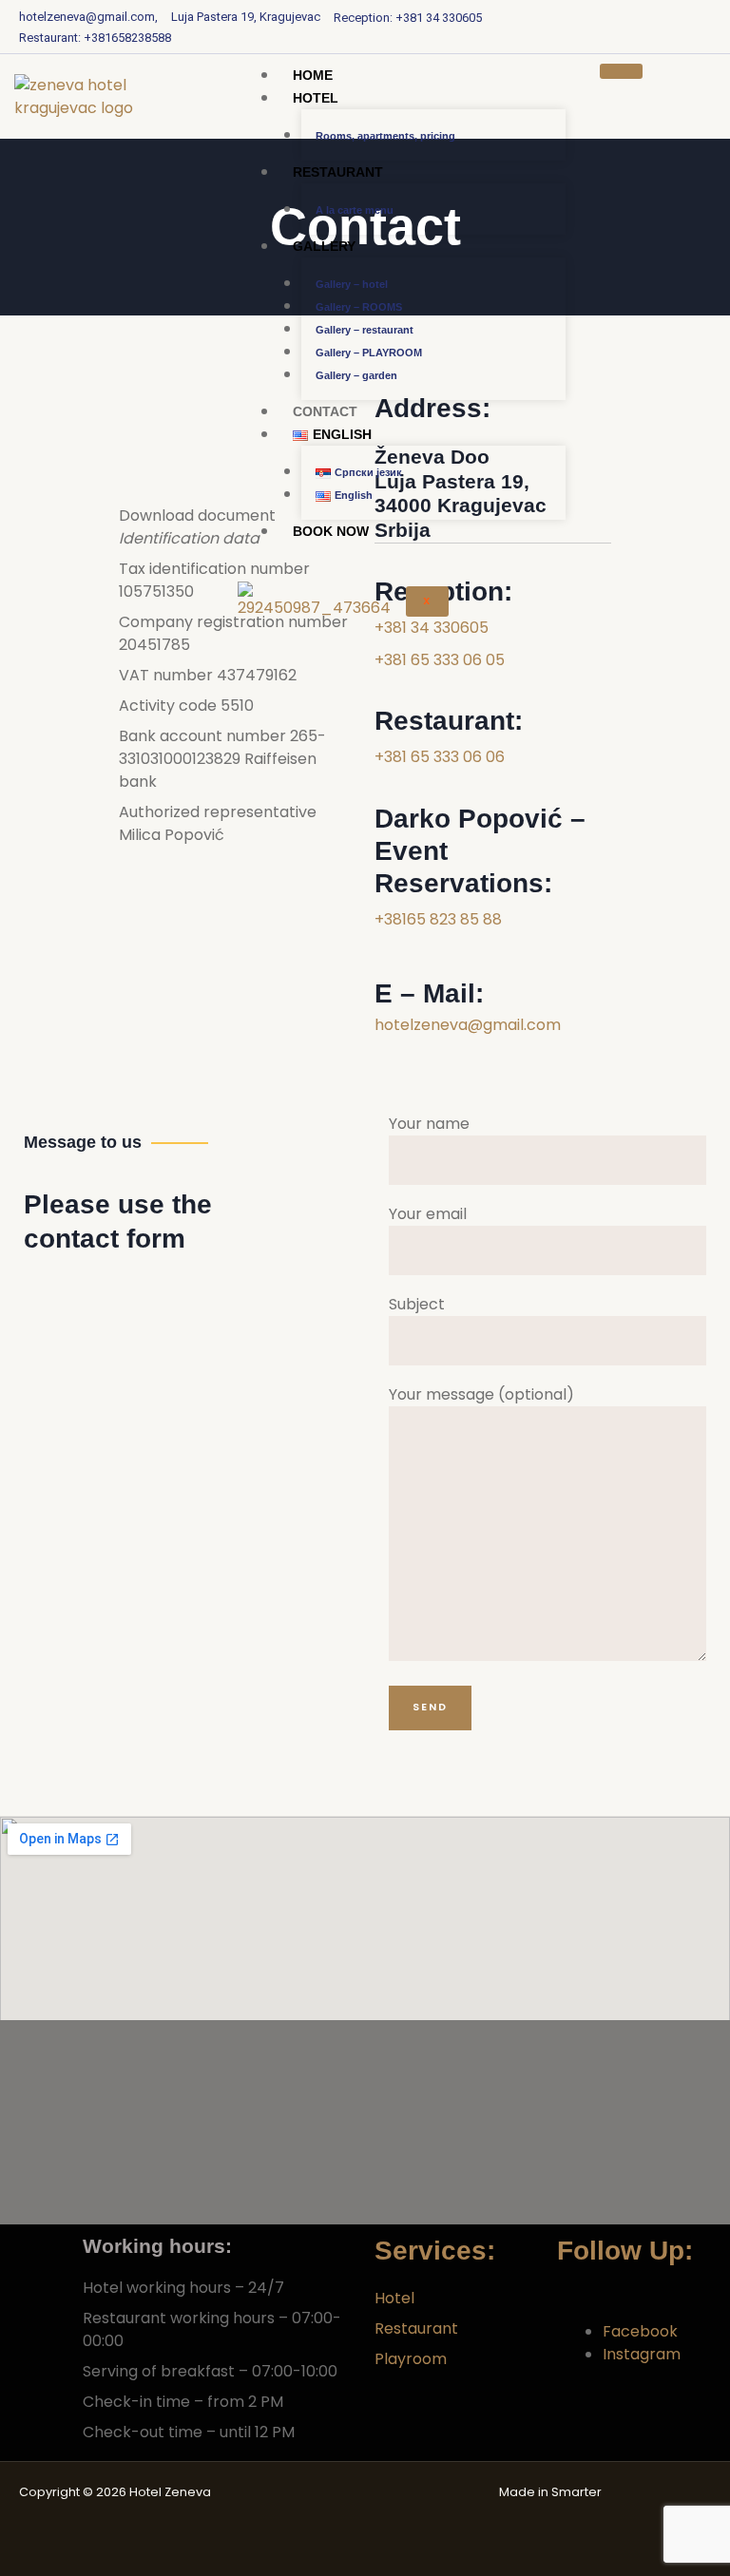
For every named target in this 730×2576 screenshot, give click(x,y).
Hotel (316, 98)
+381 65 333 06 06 (440, 757)
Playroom (411, 2359)
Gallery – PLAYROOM (369, 353)
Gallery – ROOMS (359, 307)
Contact (325, 411)
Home (313, 75)
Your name (429, 1124)
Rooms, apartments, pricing (385, 136)
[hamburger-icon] (621, 71)
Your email (428, 1214)
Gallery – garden (356, 375)
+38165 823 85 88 (438, 919)
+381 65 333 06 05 (440, 660)
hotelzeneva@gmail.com (468, 1025)
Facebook (640, 2331)
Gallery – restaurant (365, 330)
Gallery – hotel (352, 284)
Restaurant (338, 172)
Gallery (324, 246)
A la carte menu (355, 210)
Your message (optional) (481, 1394)
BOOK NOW (331, 531)
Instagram (642, 2354)
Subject (417, 1304)
